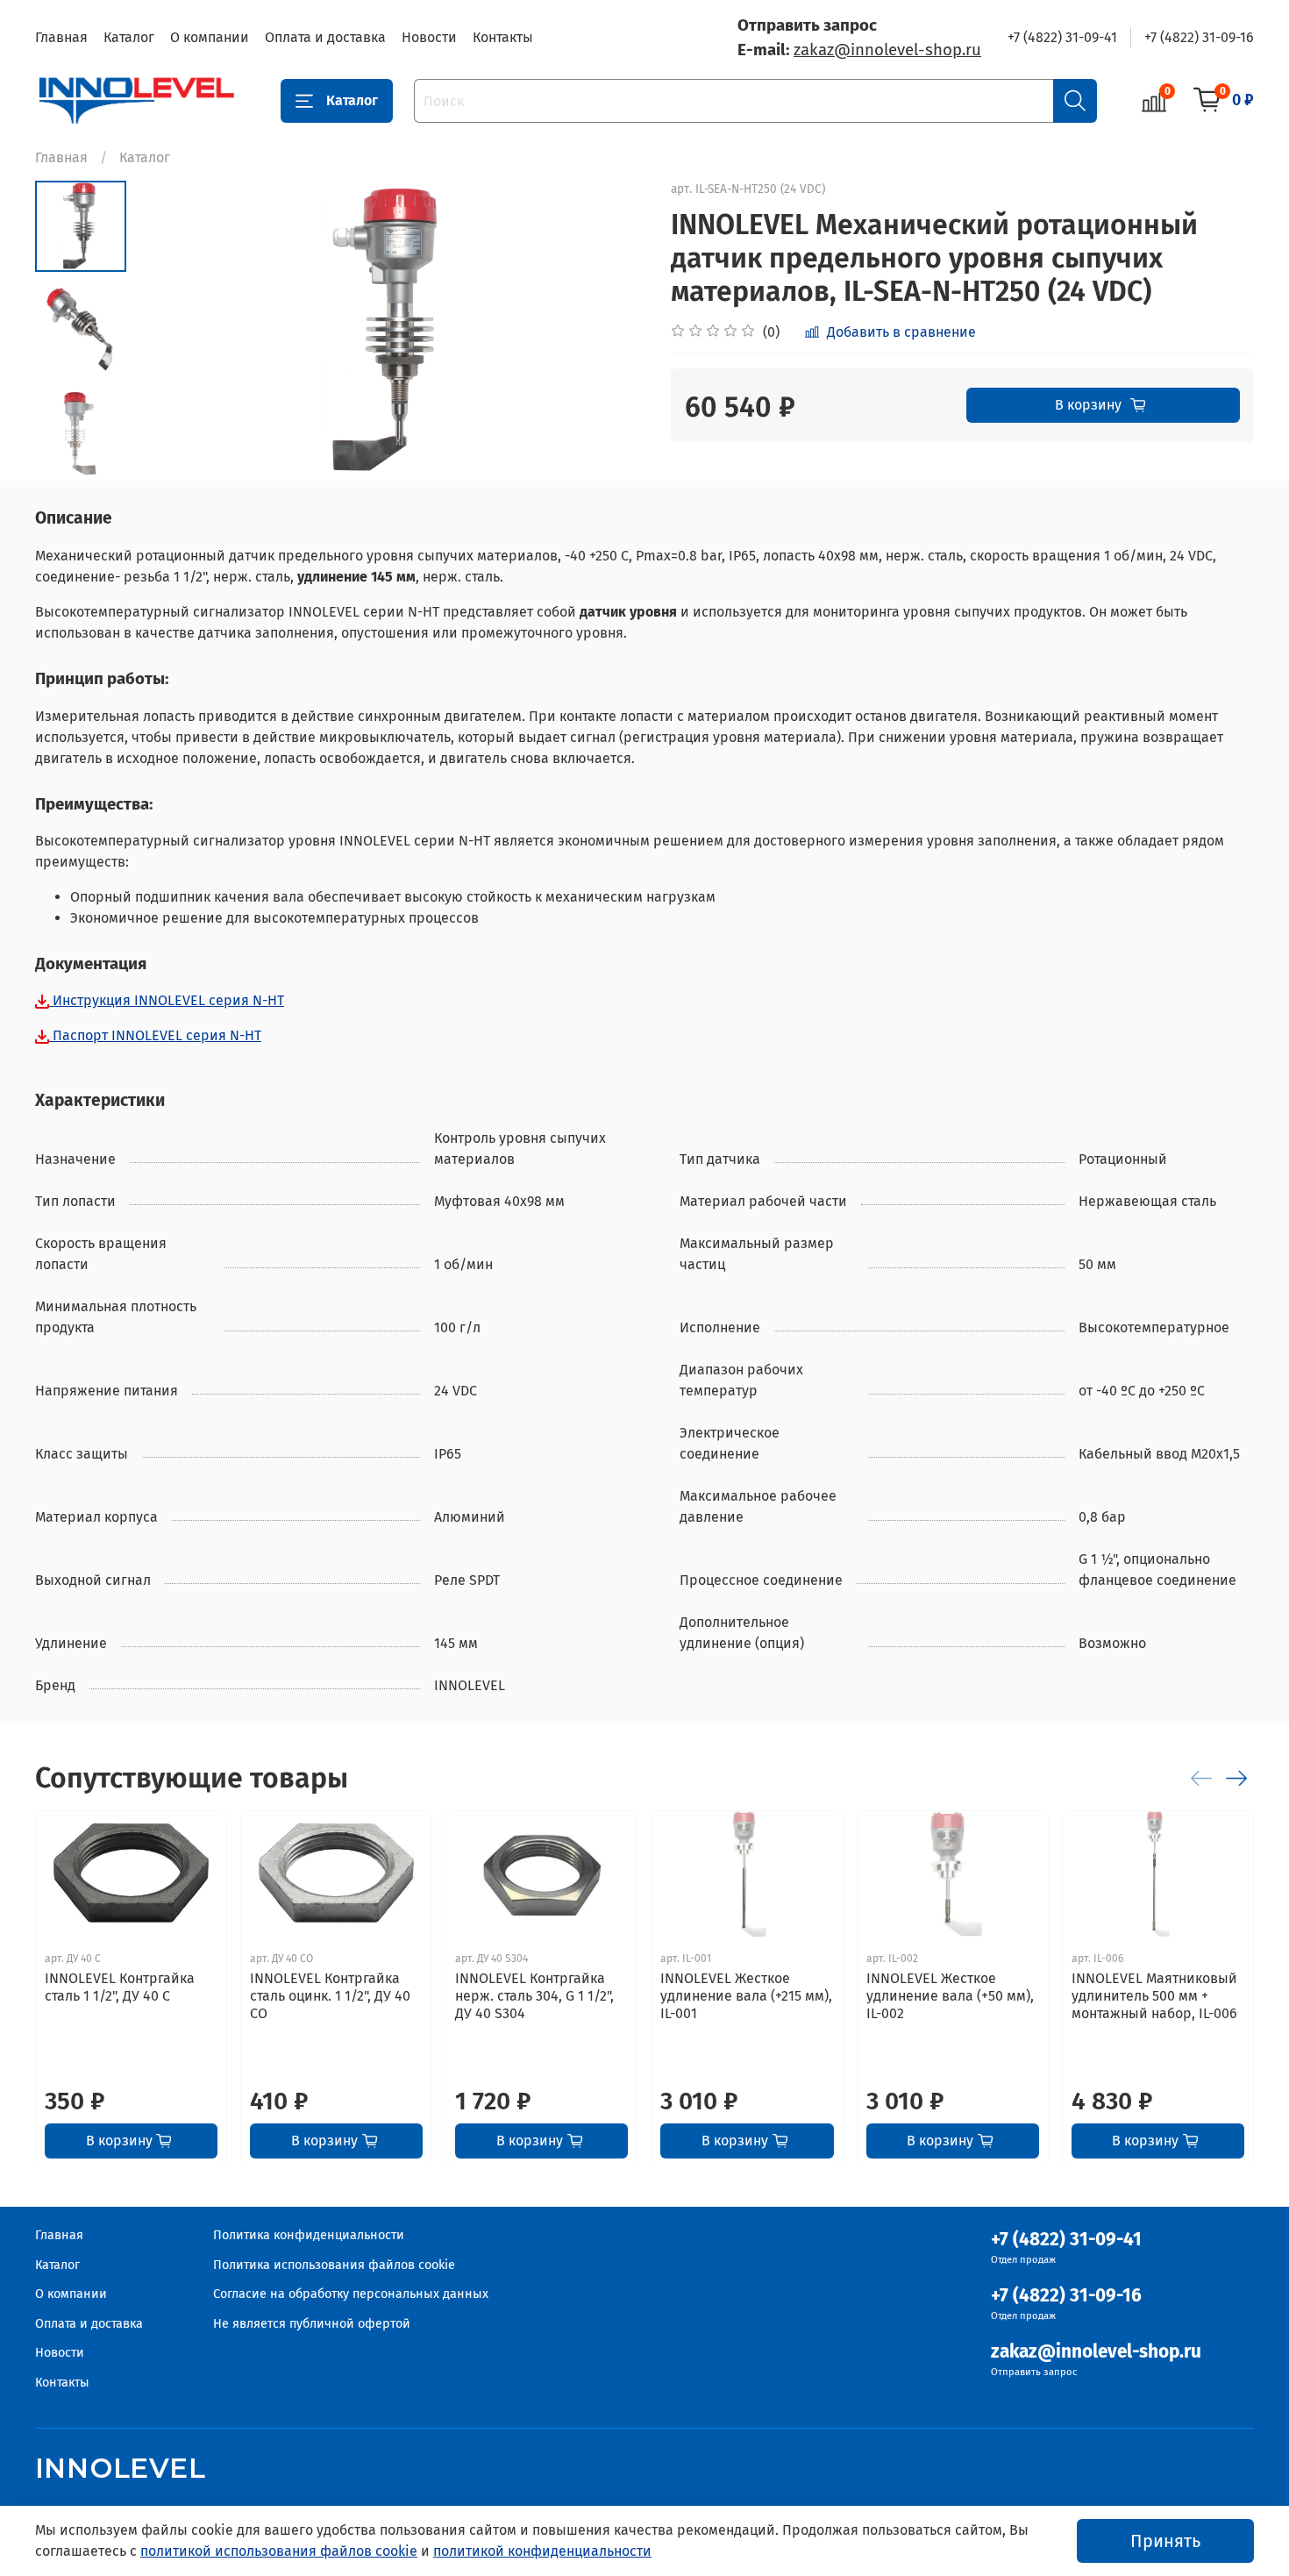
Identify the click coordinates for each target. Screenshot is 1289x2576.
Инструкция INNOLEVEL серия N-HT (167, 1000)
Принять (1165, 2541)
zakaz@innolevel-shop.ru (887, 50)
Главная (61, 37)
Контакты (503, 37)
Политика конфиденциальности (309, 2235)
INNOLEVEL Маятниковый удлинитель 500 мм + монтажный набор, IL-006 (1154, 1995)
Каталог (129, 37)
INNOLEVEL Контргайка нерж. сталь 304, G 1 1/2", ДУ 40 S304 (534, 1995)
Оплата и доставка (325, 37)
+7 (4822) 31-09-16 (1199, 37)
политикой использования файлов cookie (279, 2551)
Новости (429, 37)
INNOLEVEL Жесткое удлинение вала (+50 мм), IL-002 (950, 1995)
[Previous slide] (170, 331)
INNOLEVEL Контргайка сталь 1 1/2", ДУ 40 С (120, 1986)
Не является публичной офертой (312, 2324)
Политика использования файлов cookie (334, 2265)
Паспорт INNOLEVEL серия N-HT (155, 1035)
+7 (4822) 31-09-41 (1062, 37)
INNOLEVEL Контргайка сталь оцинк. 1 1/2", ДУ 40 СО (330, 1995)
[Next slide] (609, 331)
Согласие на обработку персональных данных (351, 2294)
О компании (210, 37)
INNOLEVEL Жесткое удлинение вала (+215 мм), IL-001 (746, 1995)
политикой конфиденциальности (542, 2551)
